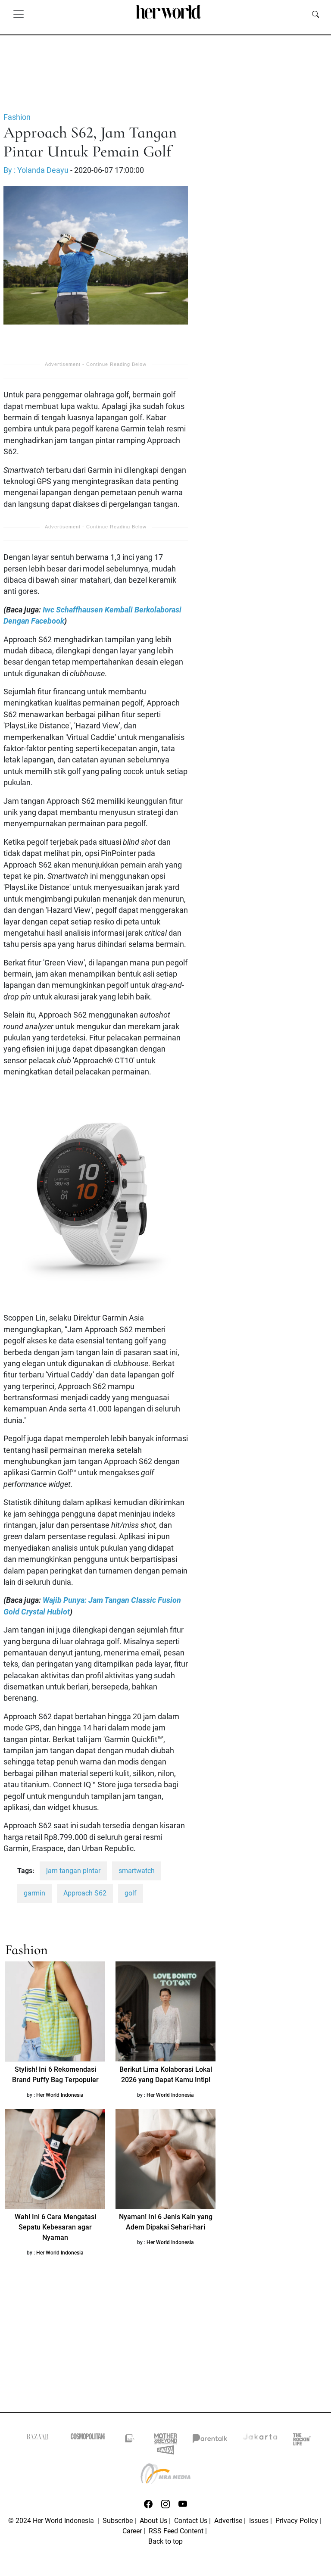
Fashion (17, 117)
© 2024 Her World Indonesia (52, 2521)
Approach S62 (85, 1893)
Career (132, 2531)
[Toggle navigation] (19, 14)
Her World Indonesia (60, 2095)
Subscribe (118, 2521)
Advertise (228, 2521)
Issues (259, 2521)
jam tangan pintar (73, 1871)
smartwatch (137, 1871)
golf (131, 1893)
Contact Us (191, 2521)
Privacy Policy (297, 2521)
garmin (34, 1893)
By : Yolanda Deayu (36, 170)
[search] (315, 14)
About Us (153, 2521)
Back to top (165, 2541)
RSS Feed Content (176, 2531)
